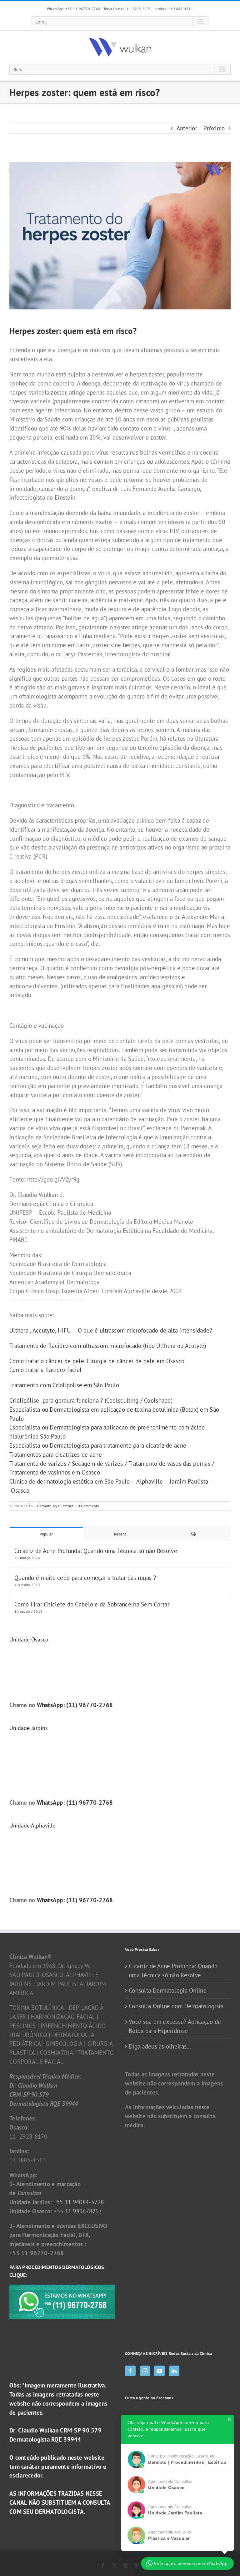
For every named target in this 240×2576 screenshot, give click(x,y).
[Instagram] (145, 2371)
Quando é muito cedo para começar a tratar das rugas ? (85, 1578)
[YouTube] (159, 2371)
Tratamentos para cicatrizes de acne (56, 1454)
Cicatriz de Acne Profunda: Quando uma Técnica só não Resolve (96, 1551)
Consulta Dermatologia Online (168, 1990)
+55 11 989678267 (78, 2211)
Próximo (214, 128)
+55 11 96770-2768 (74, 9)
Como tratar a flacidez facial (45, 1370)
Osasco (20, 1490)
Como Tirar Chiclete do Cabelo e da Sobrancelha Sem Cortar (92, 1604)
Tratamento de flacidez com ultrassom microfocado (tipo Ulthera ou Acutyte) (108, 1346)
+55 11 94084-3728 (79, 2202)
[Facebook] (130, 2371)
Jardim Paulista (189, 1481)
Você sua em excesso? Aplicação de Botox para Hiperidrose (175, 2026)
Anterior (187, 128)
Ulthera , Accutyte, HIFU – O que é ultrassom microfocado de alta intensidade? (111, 1330)
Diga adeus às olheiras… (160, 2046)
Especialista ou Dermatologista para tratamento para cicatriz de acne (98, 1445)
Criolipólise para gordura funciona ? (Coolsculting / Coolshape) (91, 1400)
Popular (46, 1534)
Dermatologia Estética (55, 1506)
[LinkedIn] (174, 2371)
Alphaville (150, 1481)
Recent (120, 1534)
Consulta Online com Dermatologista (176, 2006)
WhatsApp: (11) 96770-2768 (75, 1705)
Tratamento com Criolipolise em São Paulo (64, 1385)
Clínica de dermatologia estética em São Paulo (70, 1481)
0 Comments (88, 1506)
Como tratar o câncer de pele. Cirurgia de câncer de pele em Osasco (98, 1361)
